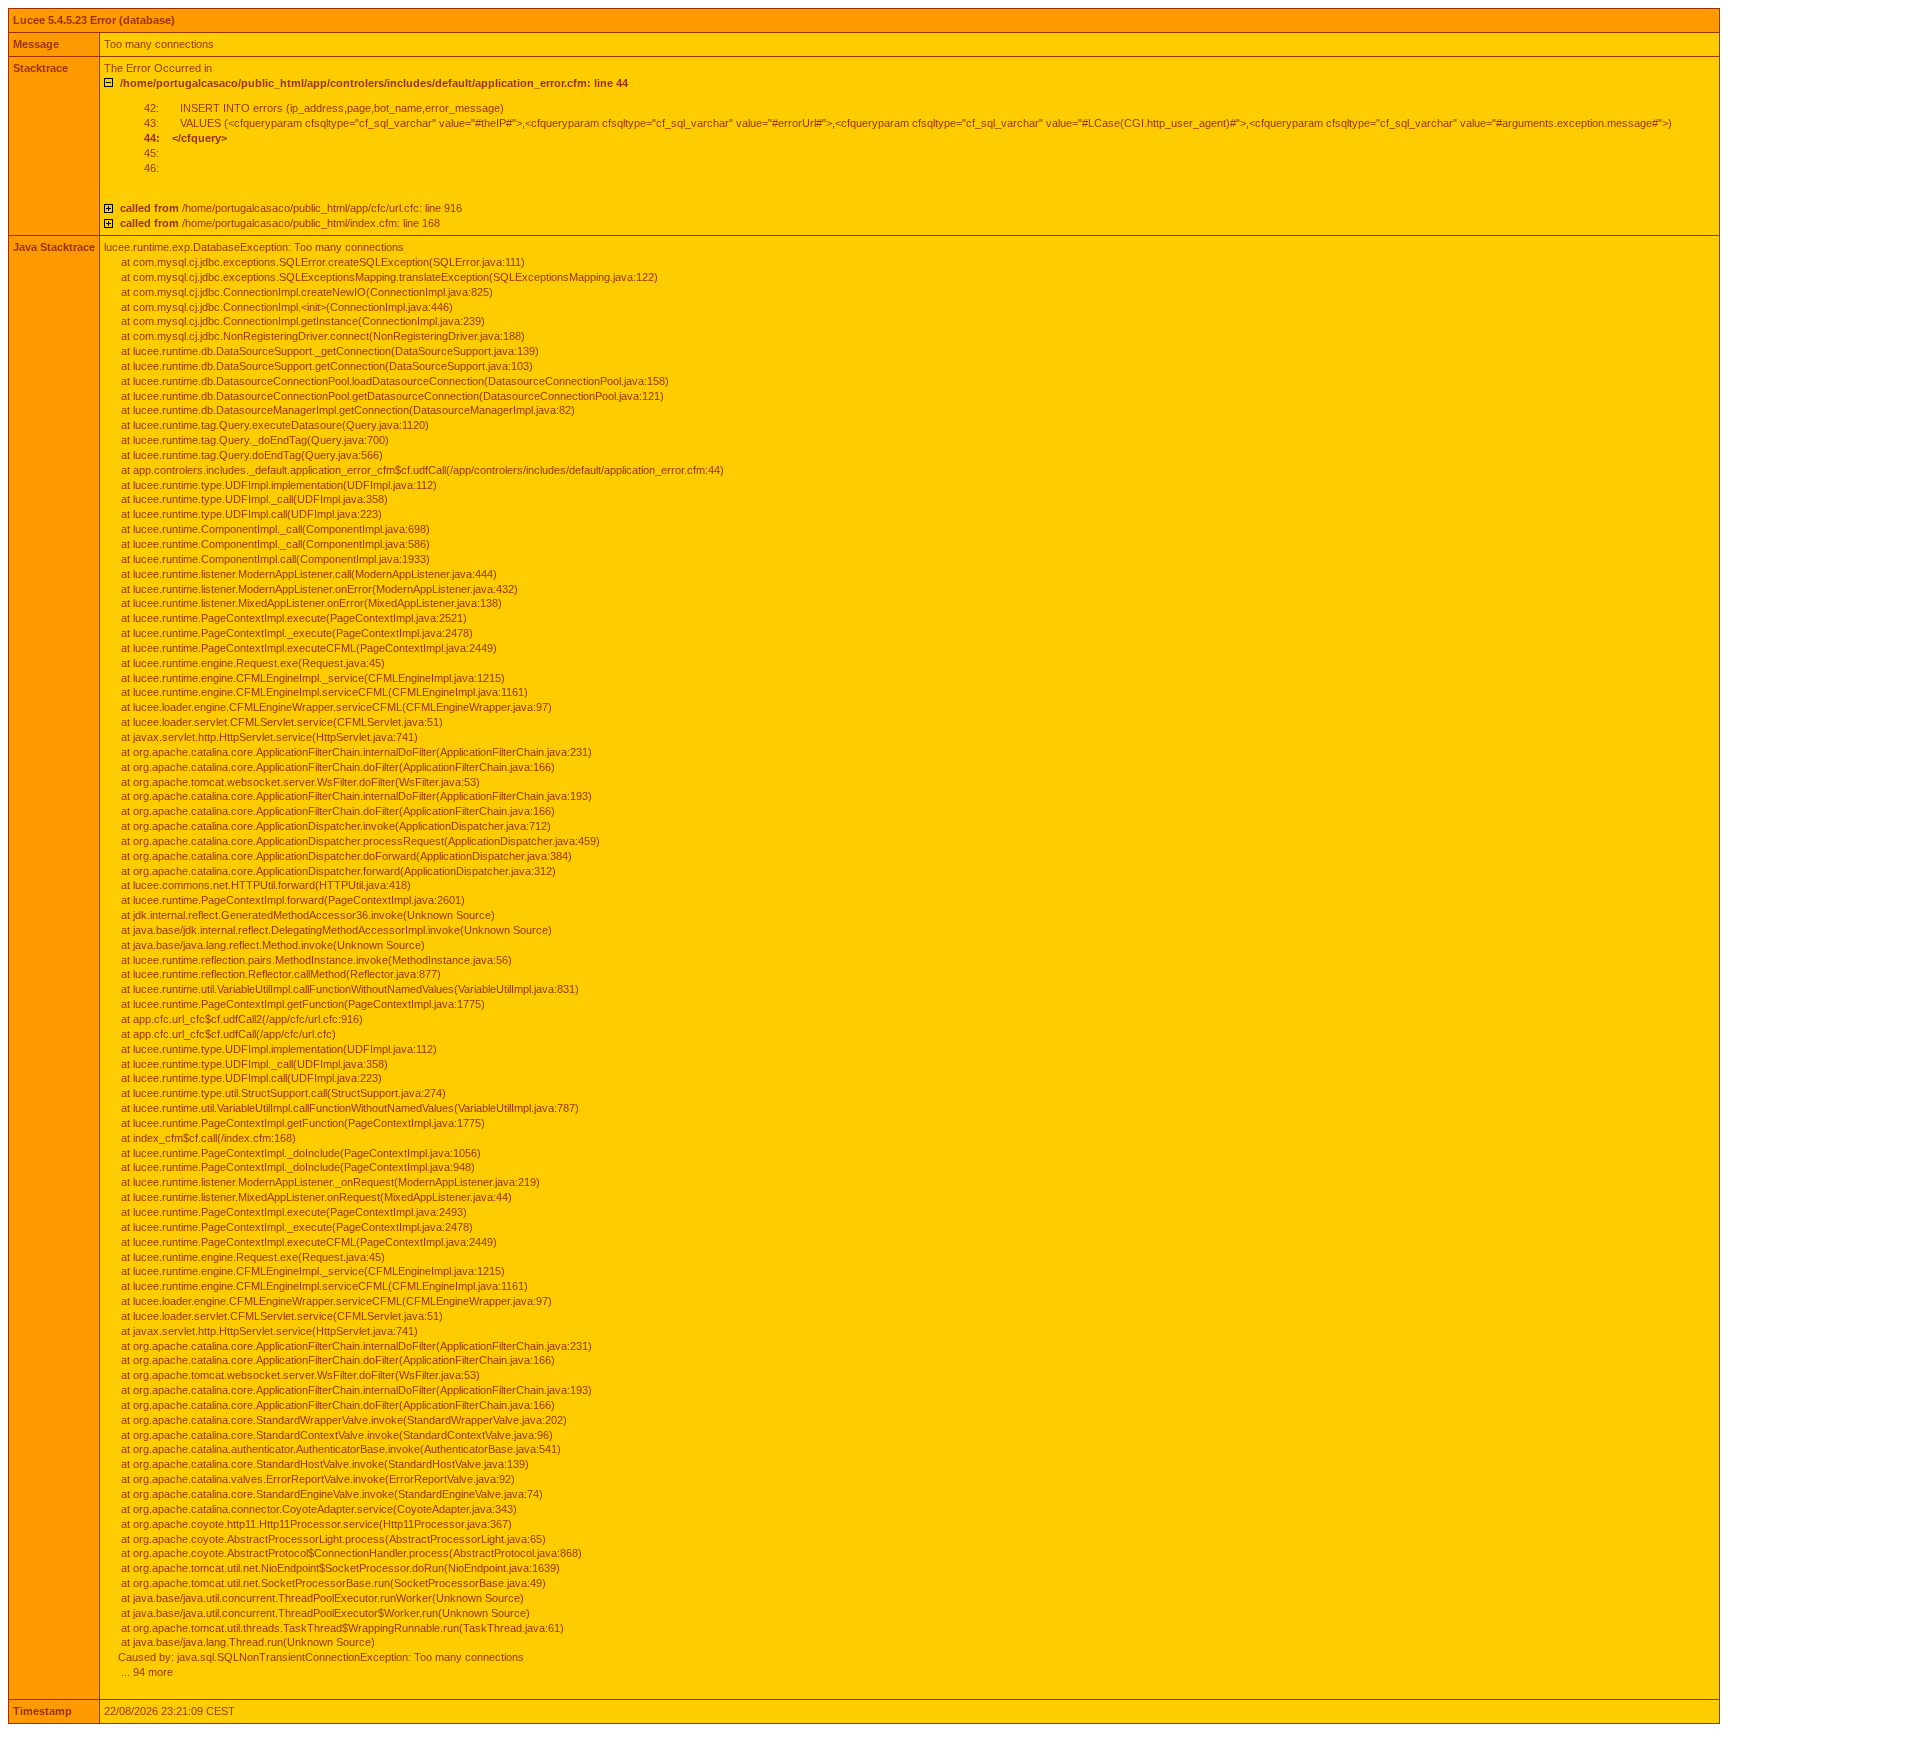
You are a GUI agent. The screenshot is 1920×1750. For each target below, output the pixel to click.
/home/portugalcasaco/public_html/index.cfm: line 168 (280, 223)
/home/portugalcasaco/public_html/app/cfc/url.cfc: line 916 (291, 208)
